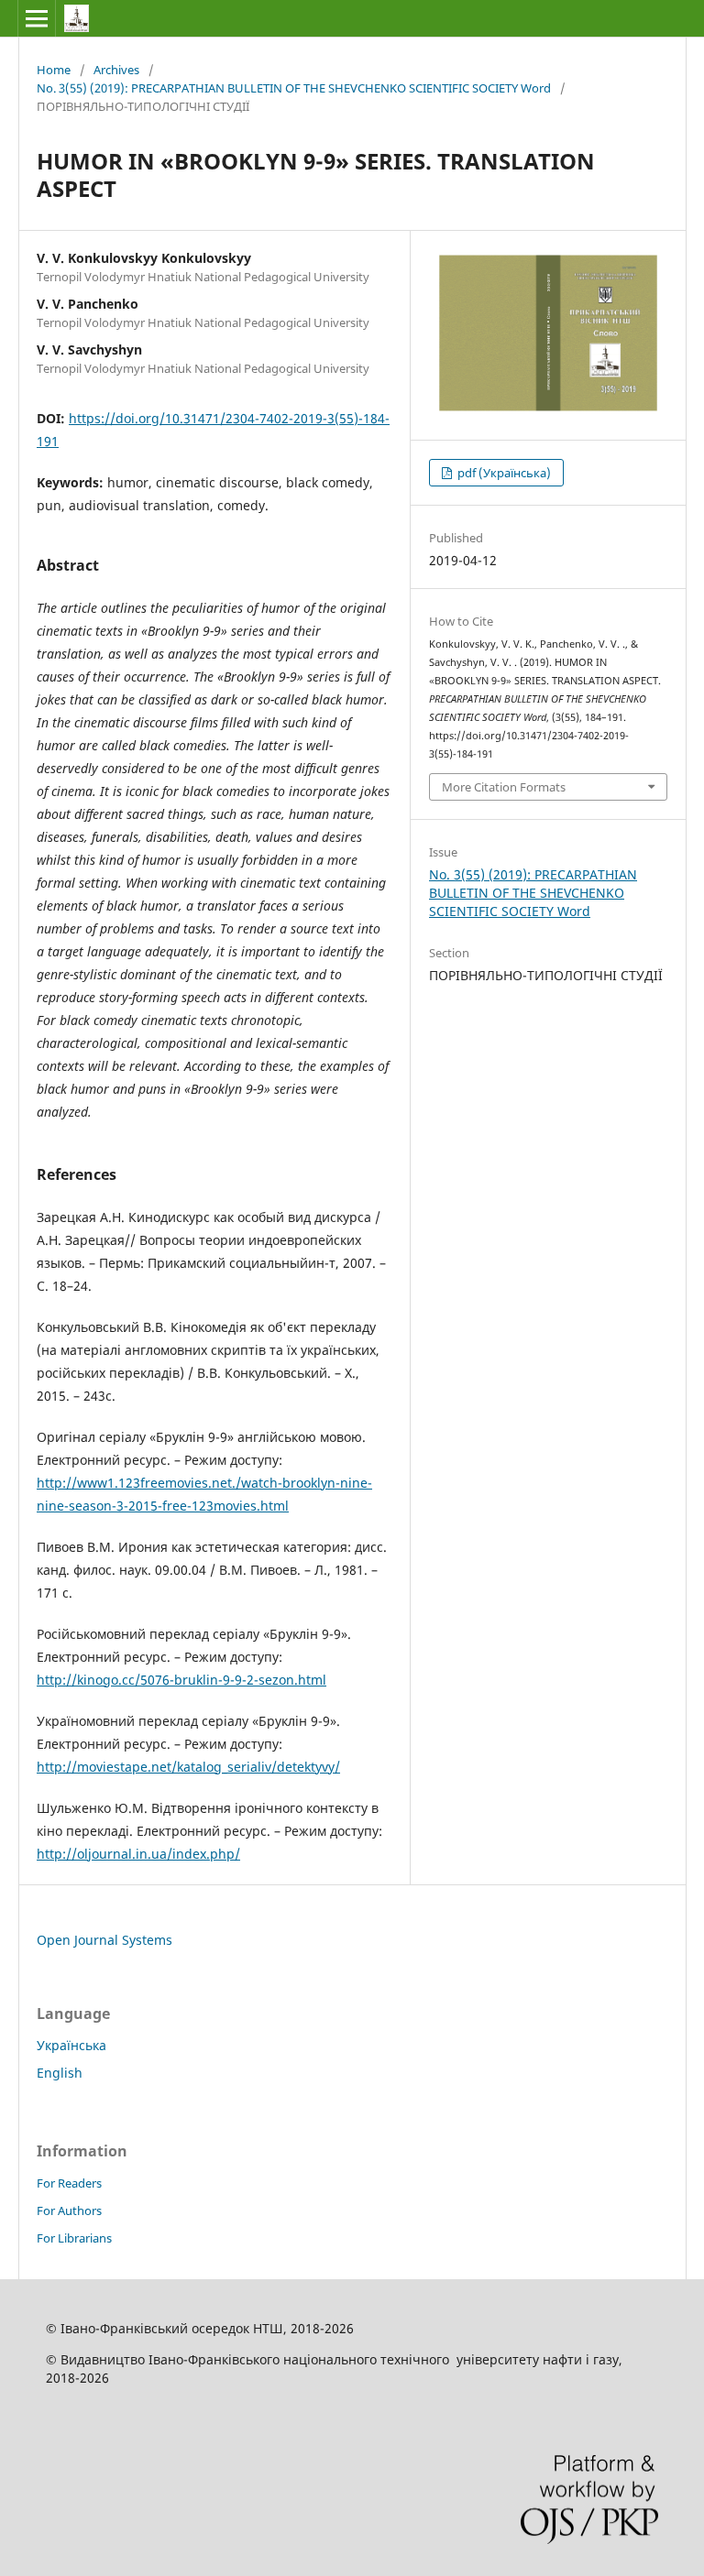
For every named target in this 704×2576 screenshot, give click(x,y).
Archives (116, 70)
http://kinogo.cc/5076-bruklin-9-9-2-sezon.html (181, 1680)
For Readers (69, 2183)
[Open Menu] (37, 18)
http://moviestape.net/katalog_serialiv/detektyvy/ (188, 1767)
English (60, 2073)
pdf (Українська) (503, 473)
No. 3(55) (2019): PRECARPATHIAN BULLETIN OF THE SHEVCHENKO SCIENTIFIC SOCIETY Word (294, 88)
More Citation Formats (504, 787)
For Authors (69, 2210)
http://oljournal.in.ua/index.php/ (138, 1854)
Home (54, 70)
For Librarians (74, 2238)
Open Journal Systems (104, 1940)
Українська (71, 2045)
